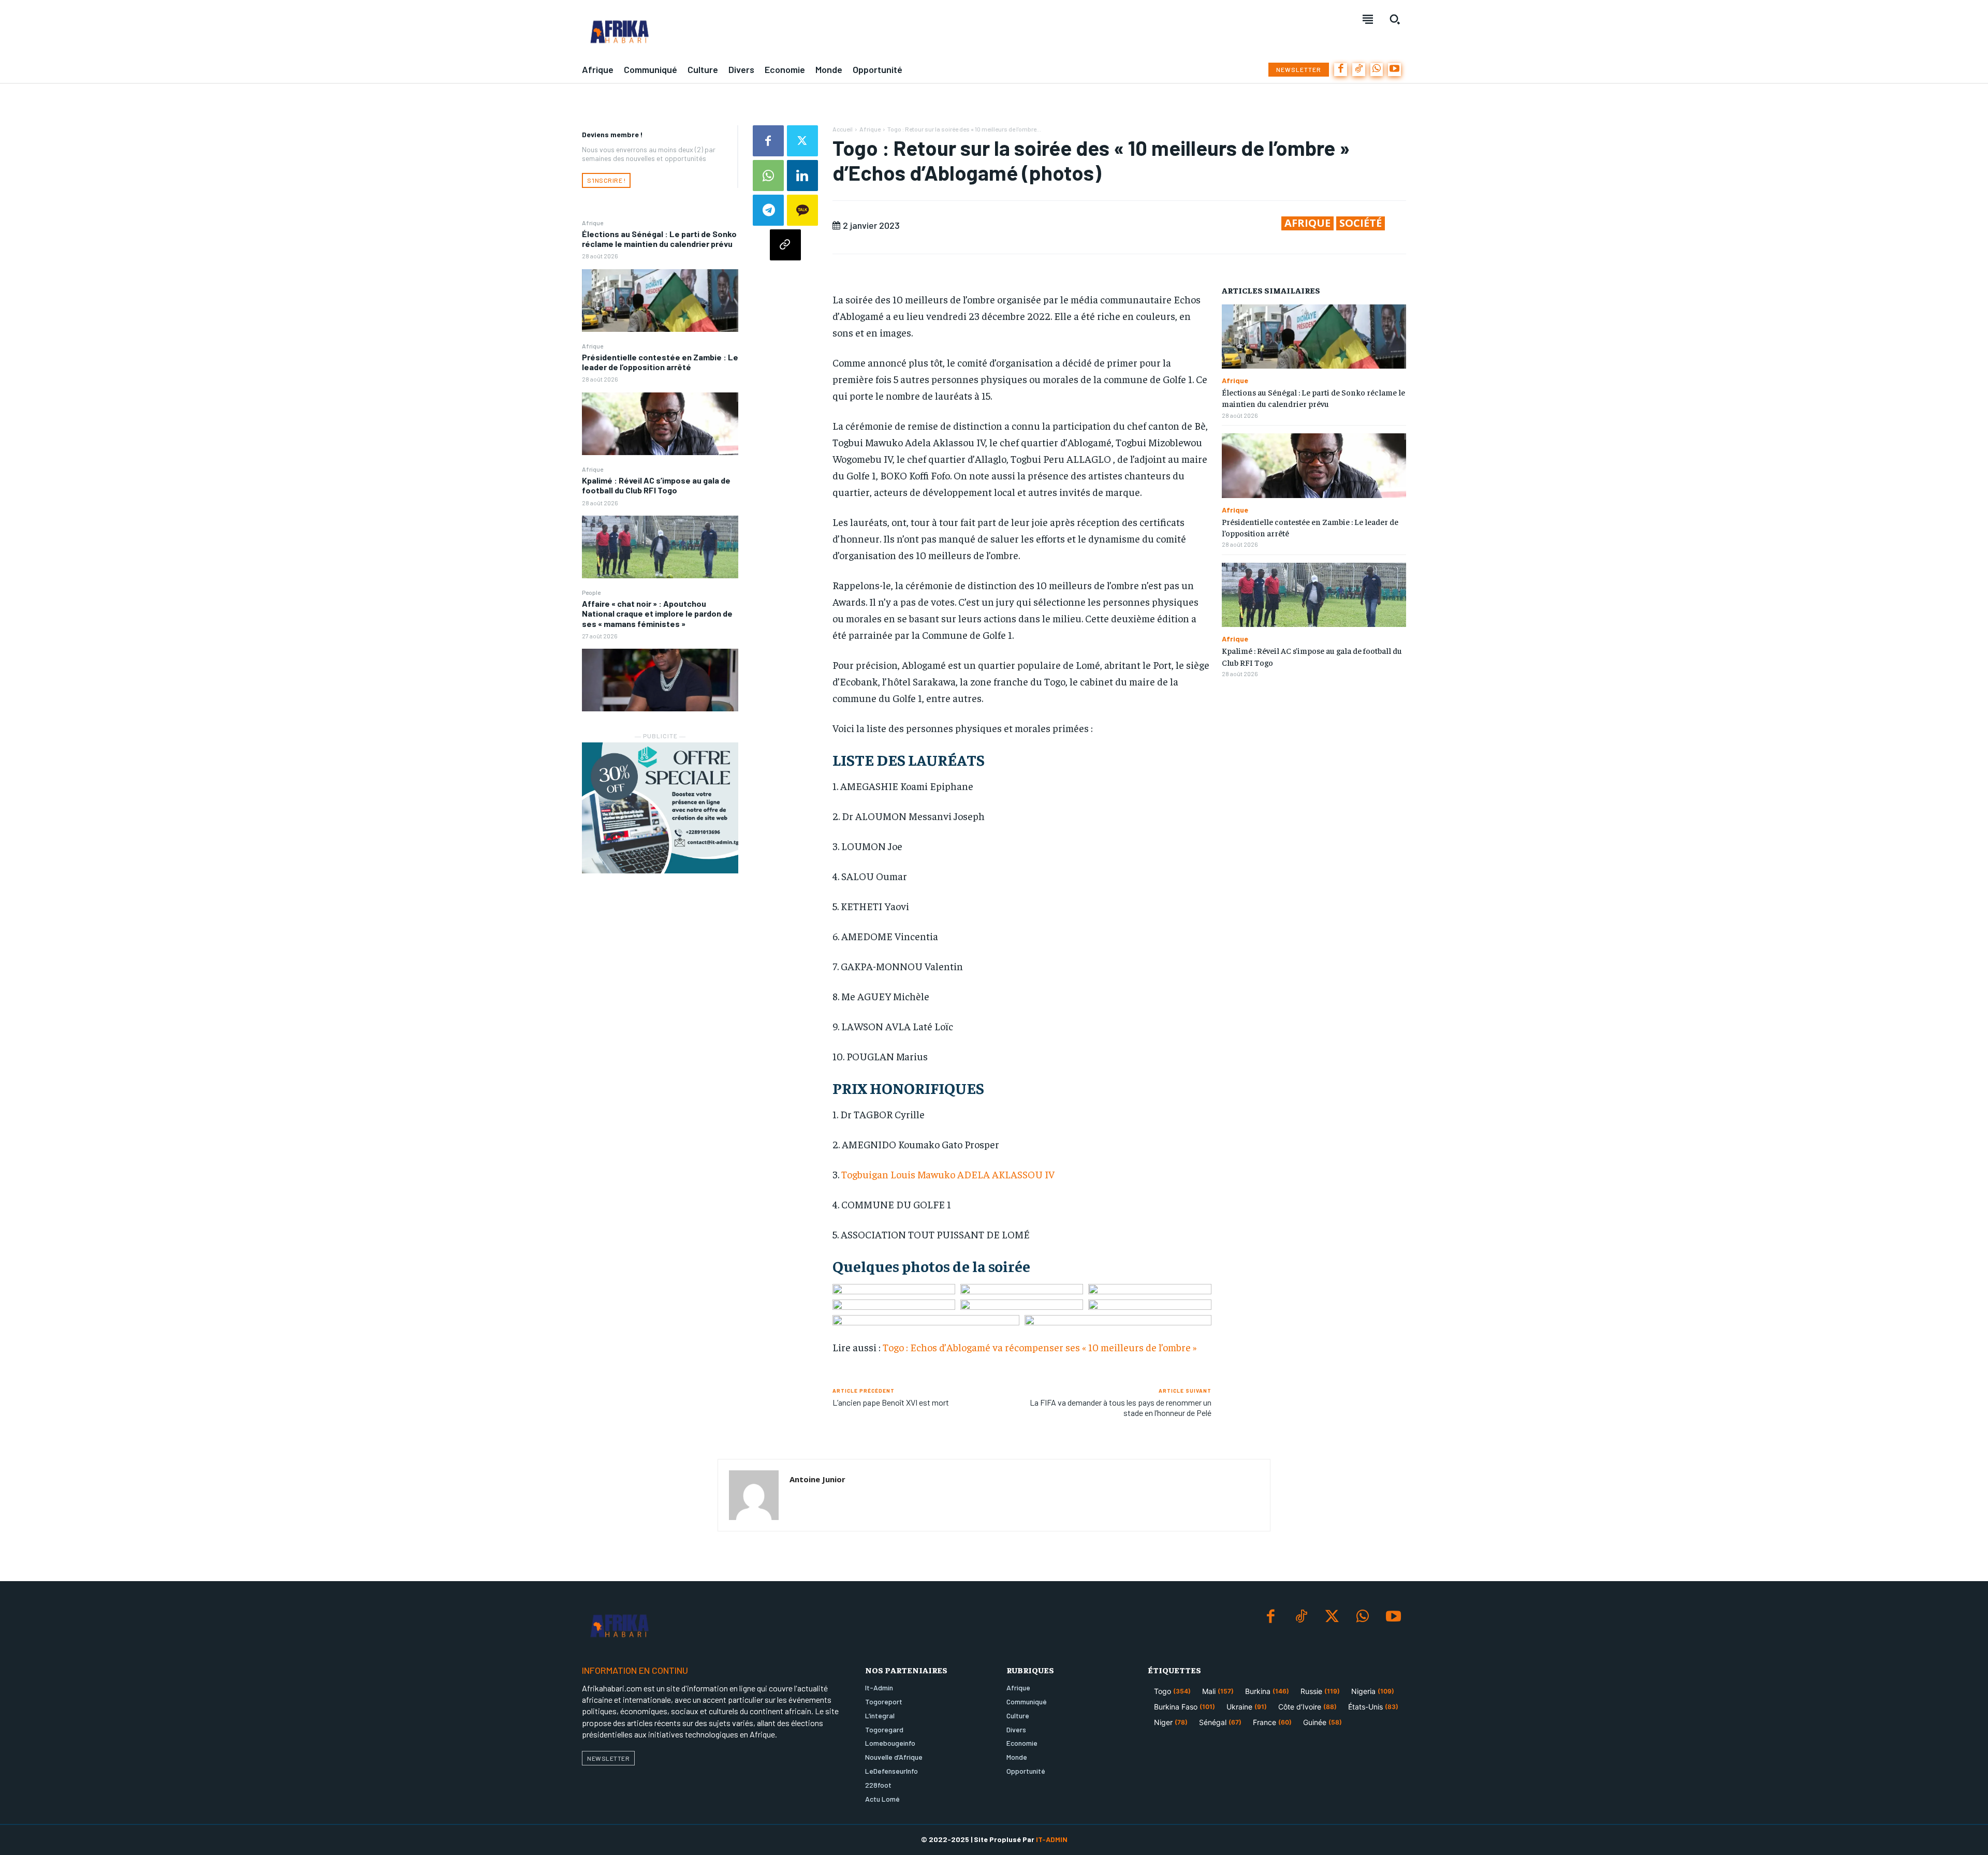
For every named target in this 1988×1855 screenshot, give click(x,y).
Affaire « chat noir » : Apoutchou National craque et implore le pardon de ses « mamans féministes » (657, 613)
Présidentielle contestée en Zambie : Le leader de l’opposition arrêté (660, 362)
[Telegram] (768, 210)
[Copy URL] (785, 245)
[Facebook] (1341, 70)
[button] (1395, 19)
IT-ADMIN (1052, 1839)
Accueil (843, 129)
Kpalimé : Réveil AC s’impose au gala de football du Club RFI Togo (656, 485)
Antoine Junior (817, 1479)
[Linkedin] (802, 176)
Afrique (593, 223)
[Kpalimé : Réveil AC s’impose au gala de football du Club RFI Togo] (660, 547)
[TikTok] (1359, 70)
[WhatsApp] (1377, 70)
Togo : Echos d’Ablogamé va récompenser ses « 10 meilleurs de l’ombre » (1040, 1347)
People (591, 592)
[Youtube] (1394, 70)
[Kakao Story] (802, 210)
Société (1361, 223)
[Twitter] (802, 141)
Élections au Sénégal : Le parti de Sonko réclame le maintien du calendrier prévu (659, 239)
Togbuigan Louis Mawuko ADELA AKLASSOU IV (947, 1174)
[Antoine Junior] (754, 1495)
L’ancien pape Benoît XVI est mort (891, 1402)
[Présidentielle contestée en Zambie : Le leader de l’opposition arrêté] (660, 424)
